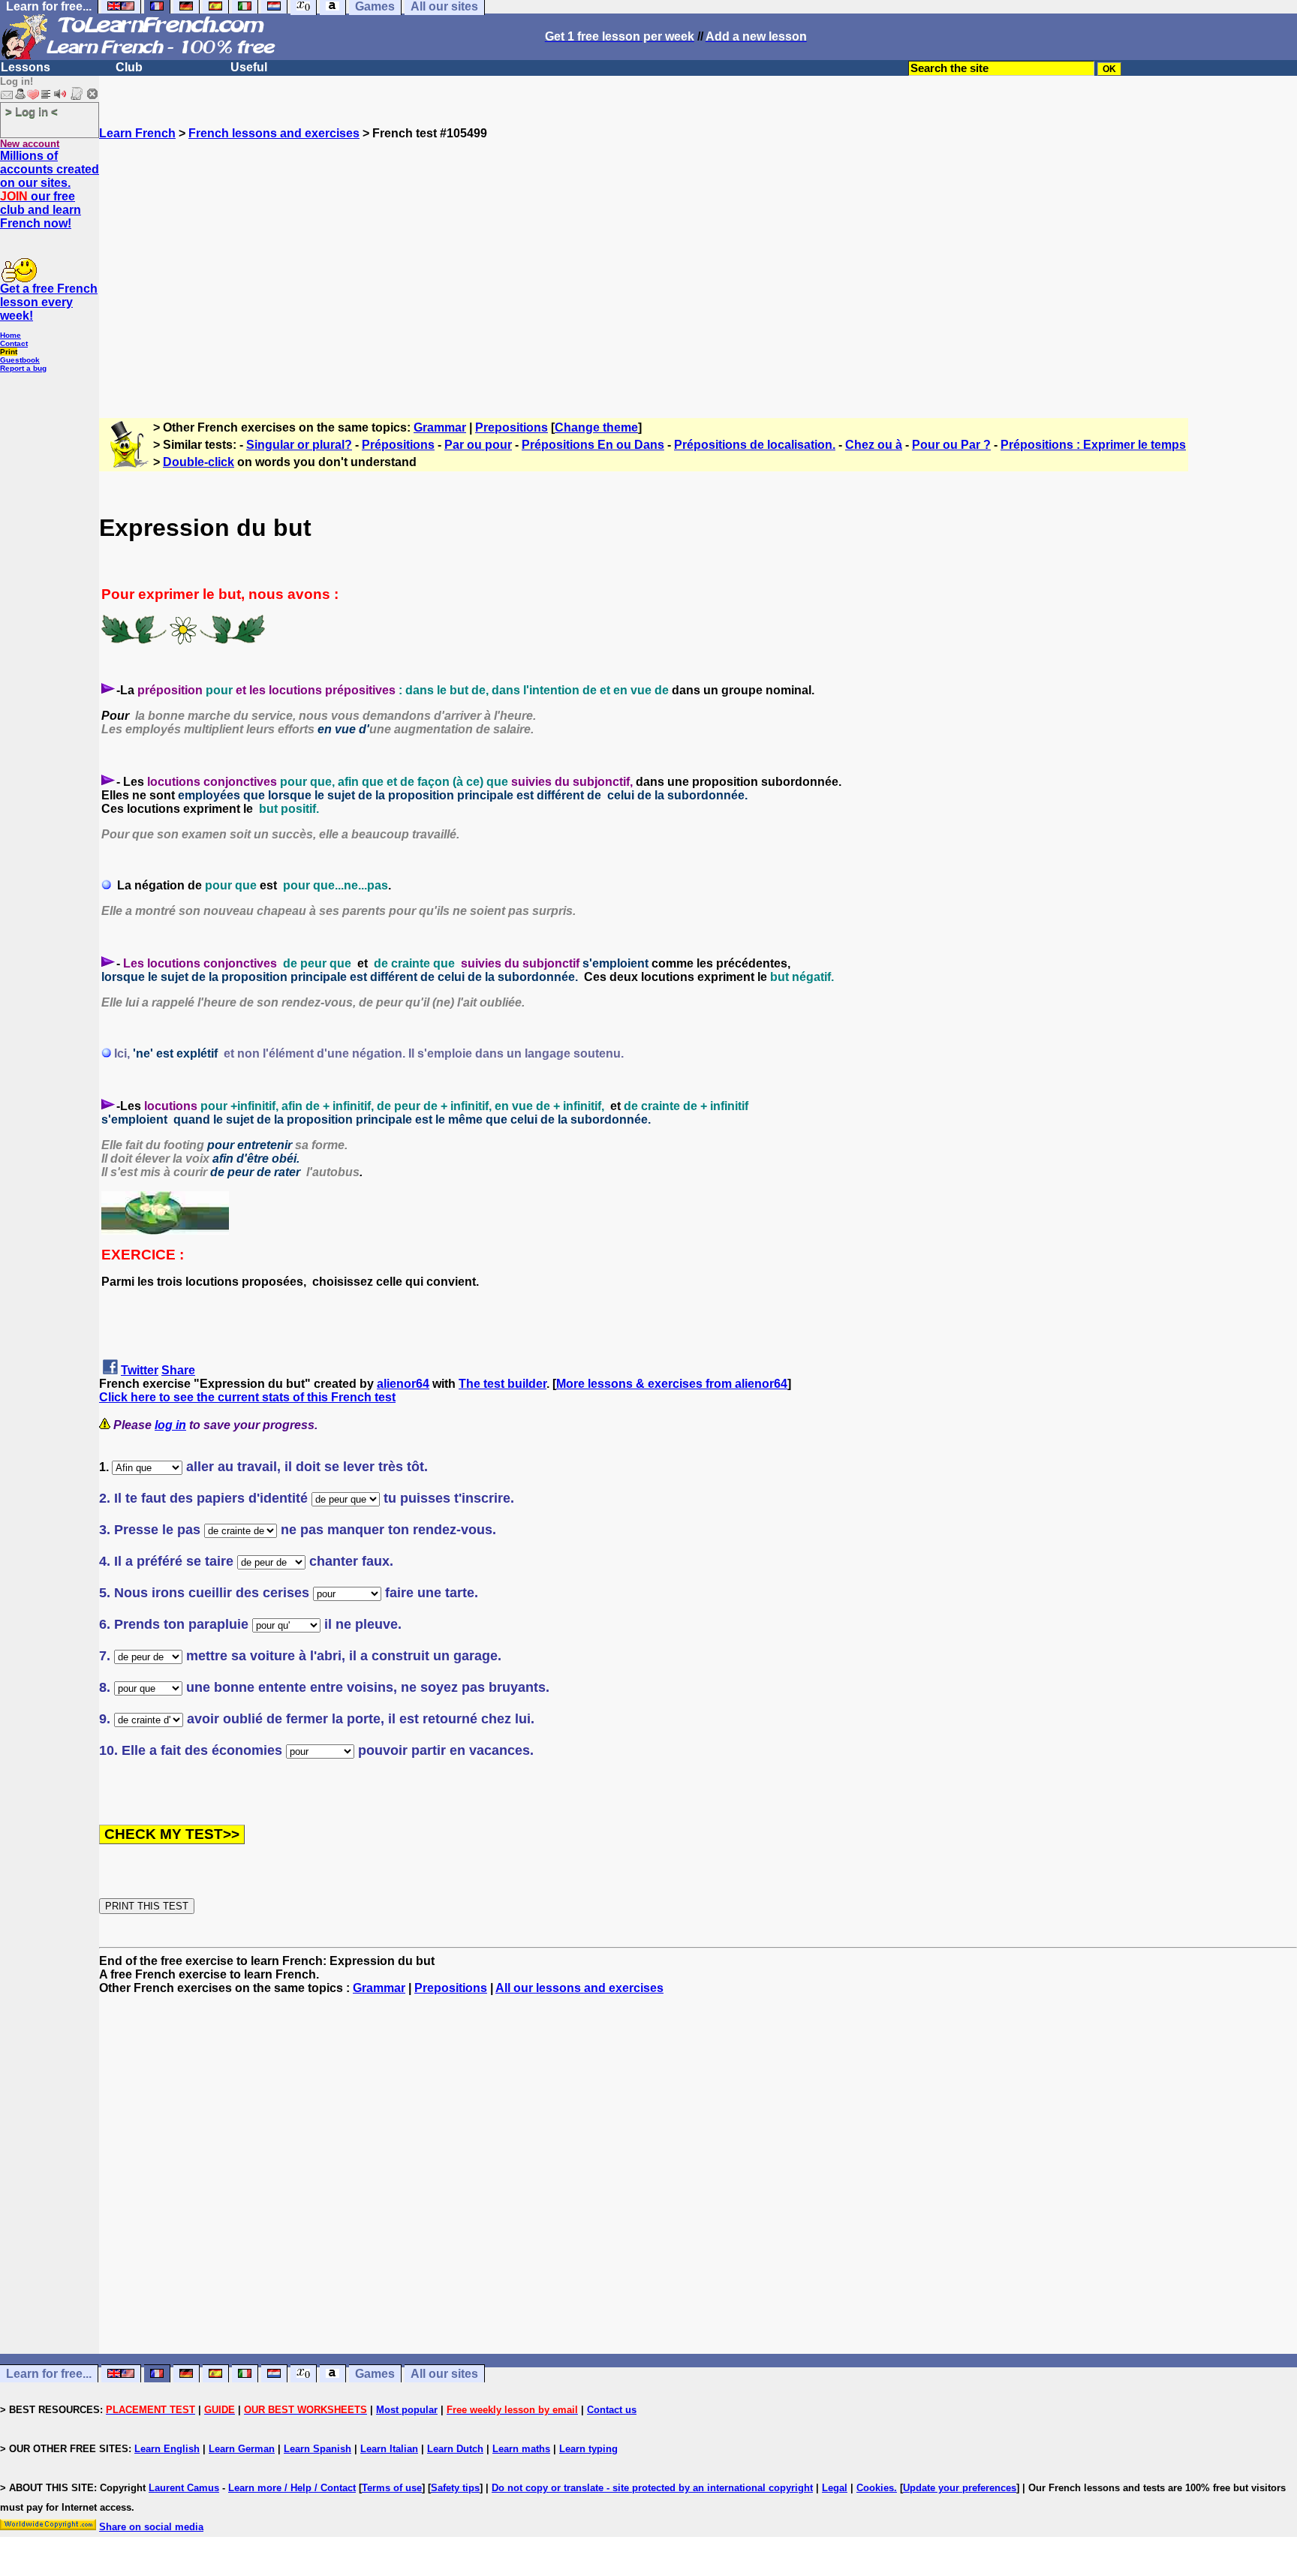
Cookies (875, 2488)
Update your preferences (960, 2488)
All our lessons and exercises (579, 1988)
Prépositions (398, 445)
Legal (835, 2488)
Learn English (167, 2449)
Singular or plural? (299, 445)
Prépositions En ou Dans (593, 445)
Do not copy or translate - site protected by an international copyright (652, 2488)
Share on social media (151, 2527)
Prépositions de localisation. (755, 445)
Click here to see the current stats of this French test (247, 1397)
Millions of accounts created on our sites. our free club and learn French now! (50, 190)
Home (11, 335)
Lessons (26, 67)
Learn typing (588, 2449)
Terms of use (392, 2488)
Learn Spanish (317, 2449)
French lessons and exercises (274, 133)
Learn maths (521, 2449)
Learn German (242, 2449)
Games (375, 2374)
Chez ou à (874, 445)
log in (170, 1425)
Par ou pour (478, 445)
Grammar (440, 427)
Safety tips (455, 2488)
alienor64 (403, 1384)
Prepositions (512, 427)
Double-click (199, 462)
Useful (249, 67)
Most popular (407, 2410)
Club (129, 67)
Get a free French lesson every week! (49, 302)
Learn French (137, 133)
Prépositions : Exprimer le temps (1093, 445)
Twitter (140, 1370)
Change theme (596, 427)
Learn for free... (49, 2374)
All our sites (444, 2374)
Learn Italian (389, 2449)
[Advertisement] (698, 272)
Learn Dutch (455, 2449)
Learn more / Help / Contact (292, 2488)
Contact (14, 343)
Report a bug (23, 368)
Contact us (612, 2410)
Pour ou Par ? (951, 445)
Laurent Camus (184, 2488)
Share (178, 1370)
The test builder (503, 1384)
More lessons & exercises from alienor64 (672, 1384)
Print (9, 352)
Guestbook (20, 360)
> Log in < (32, 111)
